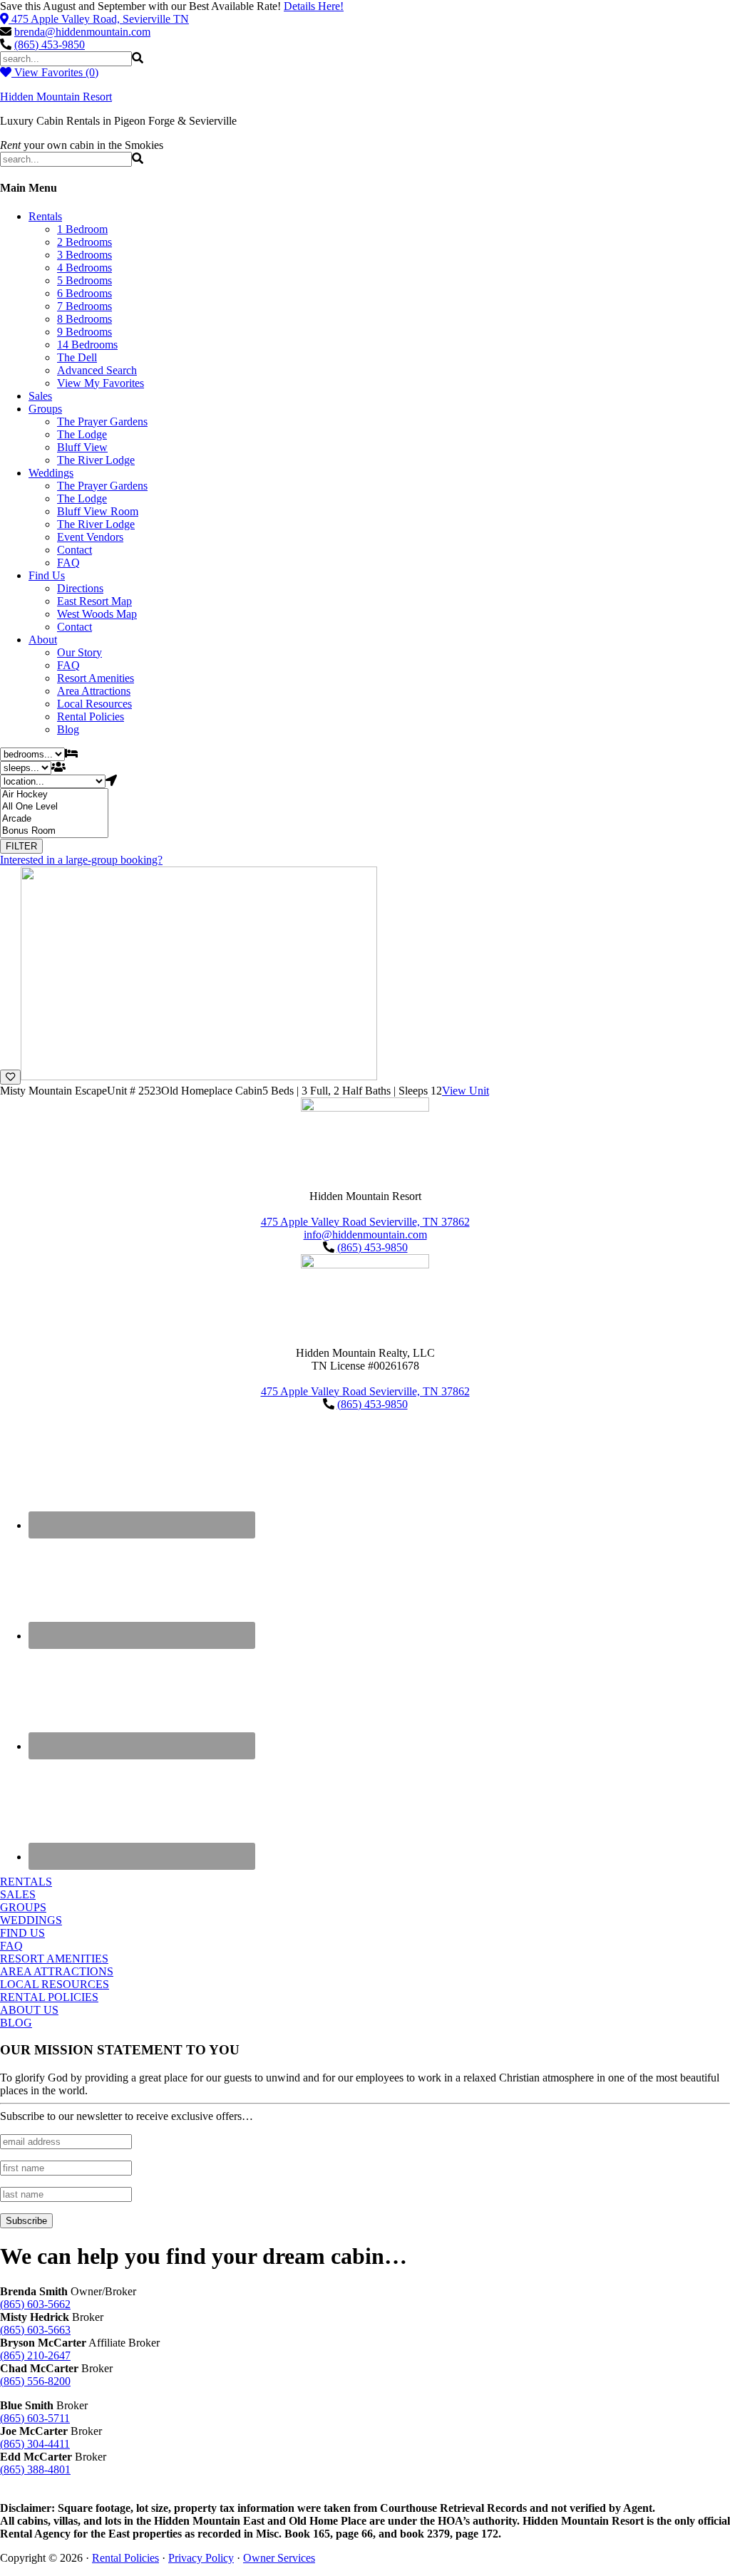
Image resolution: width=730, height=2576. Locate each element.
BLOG (16, 2023)
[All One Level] (54, 807)
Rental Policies (125, 2558)
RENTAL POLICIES (49, 1997)
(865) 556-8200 (35, 2381)
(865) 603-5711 (35, 2418)
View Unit (466, 1091)
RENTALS (26, 1882)
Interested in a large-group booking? (81, 860)
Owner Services (279, 2558)
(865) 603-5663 (35, 2330)
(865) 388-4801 (35, 2469)
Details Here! (314, 6)
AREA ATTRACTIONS (57, 1971)
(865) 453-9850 (50, 45)
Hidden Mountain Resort (56, 97)
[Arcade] (54, 819)
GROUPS (23, 1907)
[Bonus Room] (54, 831)
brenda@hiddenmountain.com (82, 32)
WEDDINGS (31, 1920)
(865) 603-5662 (35, 2304)
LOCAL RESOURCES (55, 1984)
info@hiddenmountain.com (365, 1235)
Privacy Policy (201, 2558)
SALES (18, 1894)
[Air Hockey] (54, 795)
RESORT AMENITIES (54, 1959)
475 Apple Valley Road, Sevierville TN (100, 19)
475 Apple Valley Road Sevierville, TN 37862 (365, 1222)
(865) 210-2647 (35, 2355)
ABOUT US (29, 2010)
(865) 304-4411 (35, 2444)
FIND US (22, 1933)
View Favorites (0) (55, 72)
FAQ (11, 1946)
